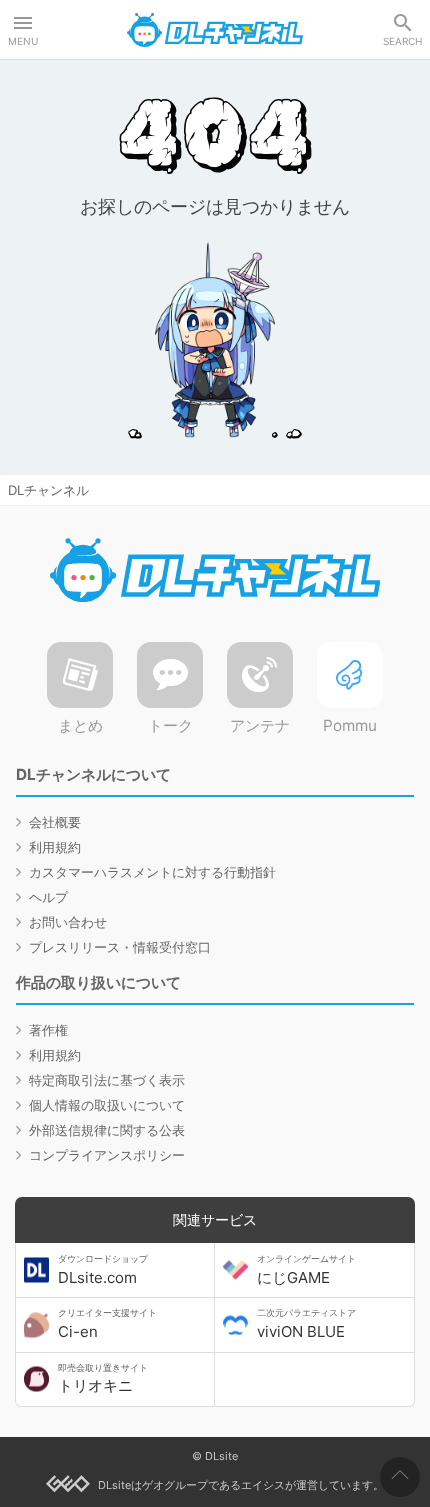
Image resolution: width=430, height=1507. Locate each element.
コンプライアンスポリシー (107, 1155)
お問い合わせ (68, 922)
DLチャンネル (215, 30)
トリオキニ (103, 1379)
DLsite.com (103, 1270)
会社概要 (55, 822)
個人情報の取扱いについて (107, 1105)
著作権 (48, 1030)
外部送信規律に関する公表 (107, 1130)
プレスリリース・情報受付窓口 (120, 947)
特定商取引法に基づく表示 (107, 1080)
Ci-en (107, 1324)
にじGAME (306, 1270)
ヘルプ (48, 897)
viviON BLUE (306, 1324)
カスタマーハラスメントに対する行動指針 (152, 872)
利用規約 (55, 847)
